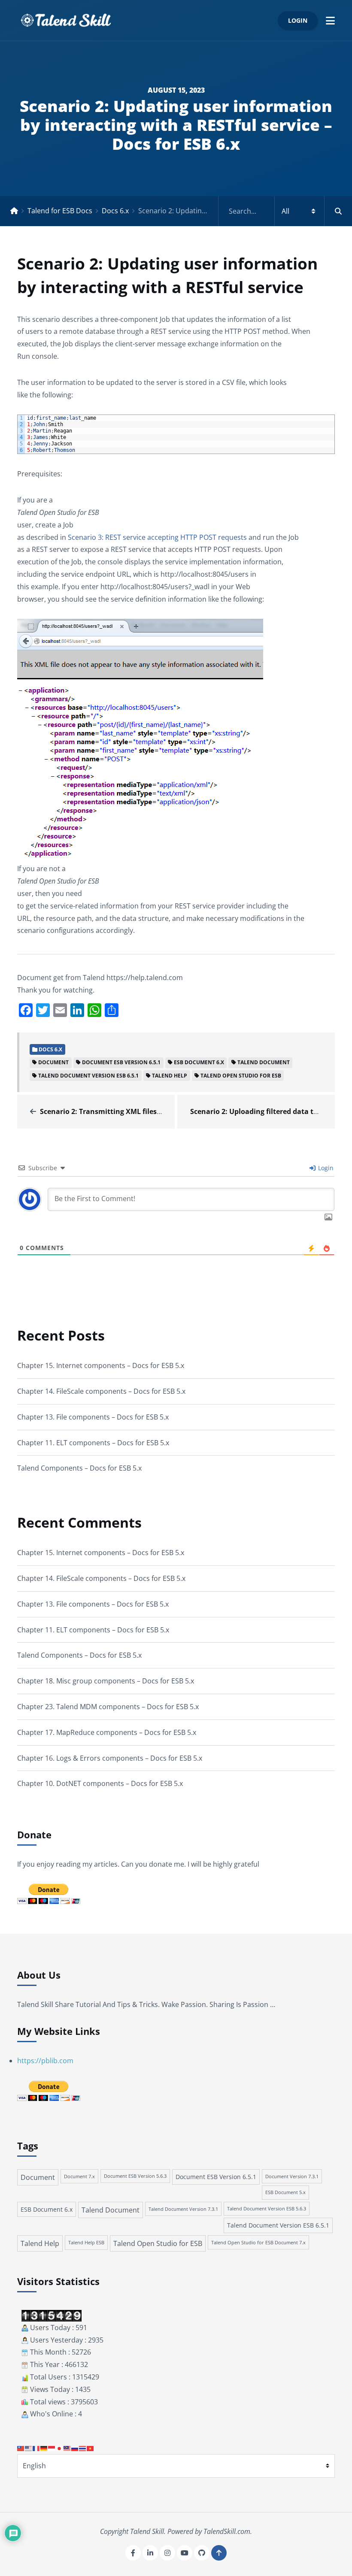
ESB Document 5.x (285, 2192)
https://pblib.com (45, 2061)
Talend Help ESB (86, 2242)
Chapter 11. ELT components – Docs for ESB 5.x (93, 1443)
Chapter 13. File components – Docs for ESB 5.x (93, 1417)
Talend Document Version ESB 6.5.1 (88, 1076)
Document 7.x (79, 2176)
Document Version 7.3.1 (292, 2176)
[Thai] (83, 2448)
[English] (29, 2448)
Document (53, 1062)
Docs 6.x (115, 211)
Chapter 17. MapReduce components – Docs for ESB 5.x (107, 1732)
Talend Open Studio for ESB (241, 1076)
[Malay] (67, 2448)
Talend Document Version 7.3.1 (183, 2209)
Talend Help (170, 1076)
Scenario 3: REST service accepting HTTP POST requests (157, 537)
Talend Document (264, 1062)
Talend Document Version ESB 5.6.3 (267, 2209)
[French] (36, 2448)
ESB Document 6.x (199, 1062)
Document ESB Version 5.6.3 (135, 2176)
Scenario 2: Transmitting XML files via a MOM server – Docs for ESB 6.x (159, 1111)
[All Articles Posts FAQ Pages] (285, 211)
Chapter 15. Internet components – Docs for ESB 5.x (101, 1365)
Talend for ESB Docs (60, 211)
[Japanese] (60, 2448)
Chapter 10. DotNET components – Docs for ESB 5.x (100, 1783)
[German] (44, 2448)
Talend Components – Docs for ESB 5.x (79, 1468)
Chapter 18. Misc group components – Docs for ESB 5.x (106, 1681)
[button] (330, 20)
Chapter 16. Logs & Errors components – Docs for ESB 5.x (110, 1758)
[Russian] (75, 2448)
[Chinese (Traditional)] (21, 2448)
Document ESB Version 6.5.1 (121, 1062)
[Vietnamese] (91, 2448)
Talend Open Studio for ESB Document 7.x (258, 2242)
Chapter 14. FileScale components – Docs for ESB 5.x (101, 1391)
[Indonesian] (52, 2448)
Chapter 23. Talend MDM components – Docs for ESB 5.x (108, 1707)
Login (298, 20)
